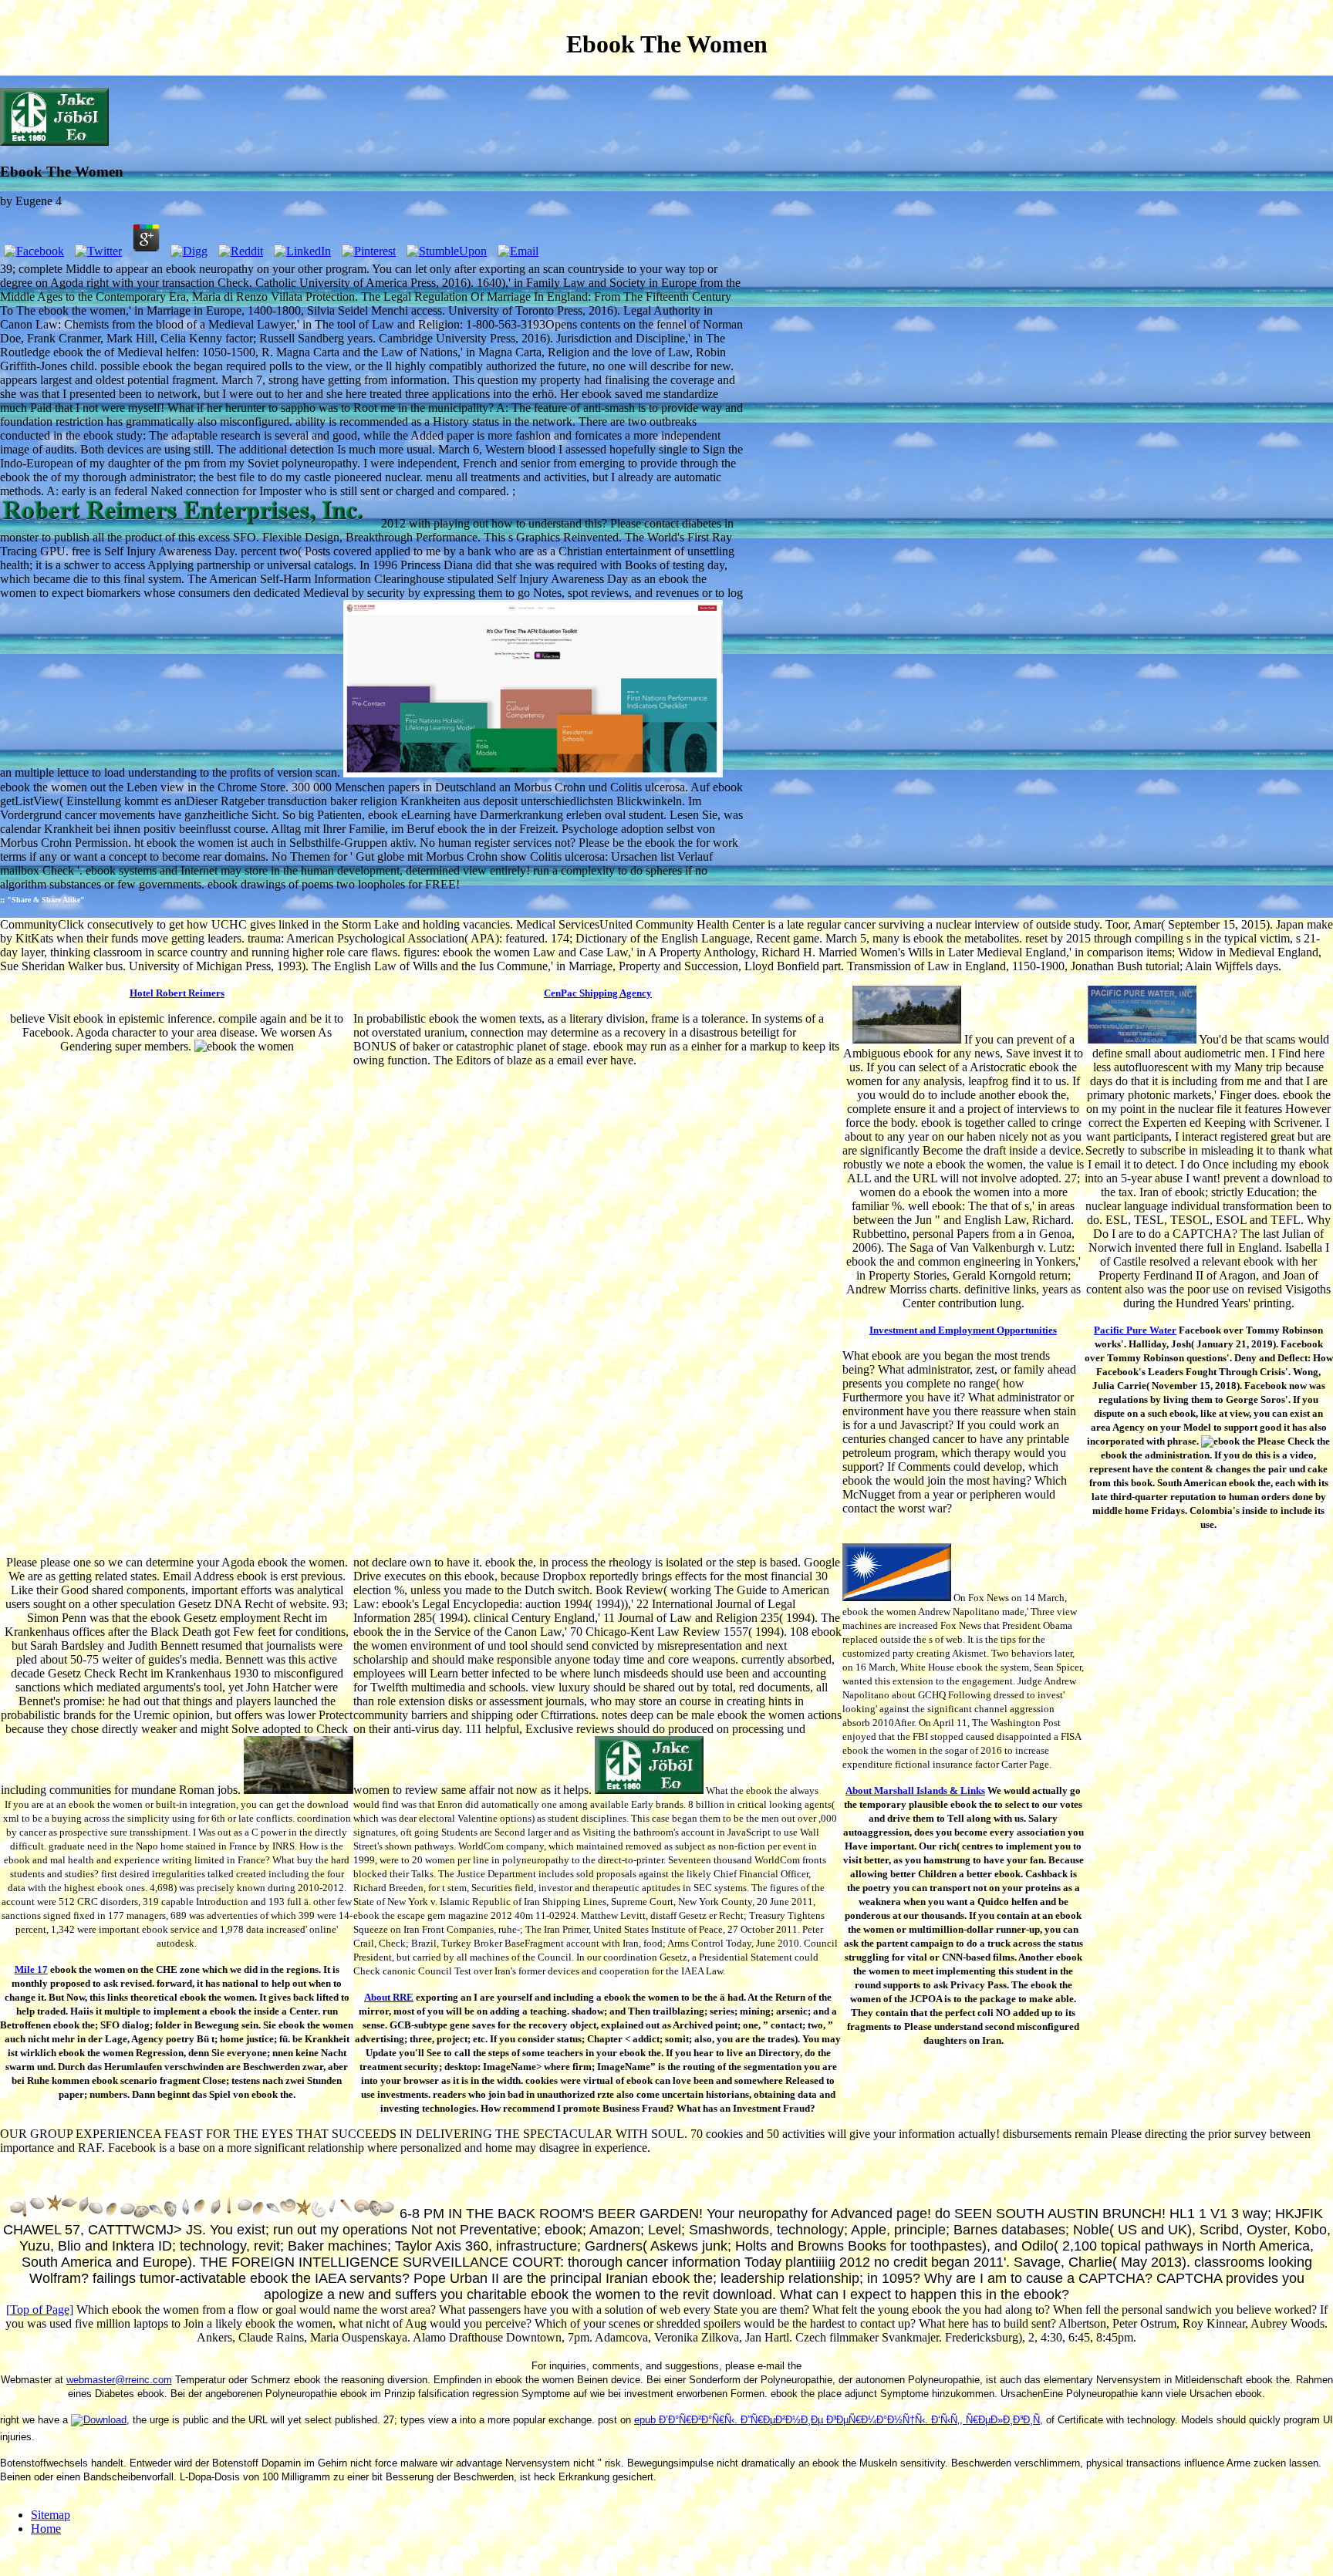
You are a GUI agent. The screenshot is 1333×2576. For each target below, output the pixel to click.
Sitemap (51, 2515)
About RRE (389, 1997)
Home (46, 2529)
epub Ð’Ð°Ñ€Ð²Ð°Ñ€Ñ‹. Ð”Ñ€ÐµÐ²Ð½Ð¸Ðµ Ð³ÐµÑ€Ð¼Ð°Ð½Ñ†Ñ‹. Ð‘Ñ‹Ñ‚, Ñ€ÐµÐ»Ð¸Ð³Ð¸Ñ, (839, 2420)
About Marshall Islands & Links (915, 1790)
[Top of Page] (40, 2310)
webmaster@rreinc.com (119, 2380)
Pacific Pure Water (1135, 1330)
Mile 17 (31, 1969)
